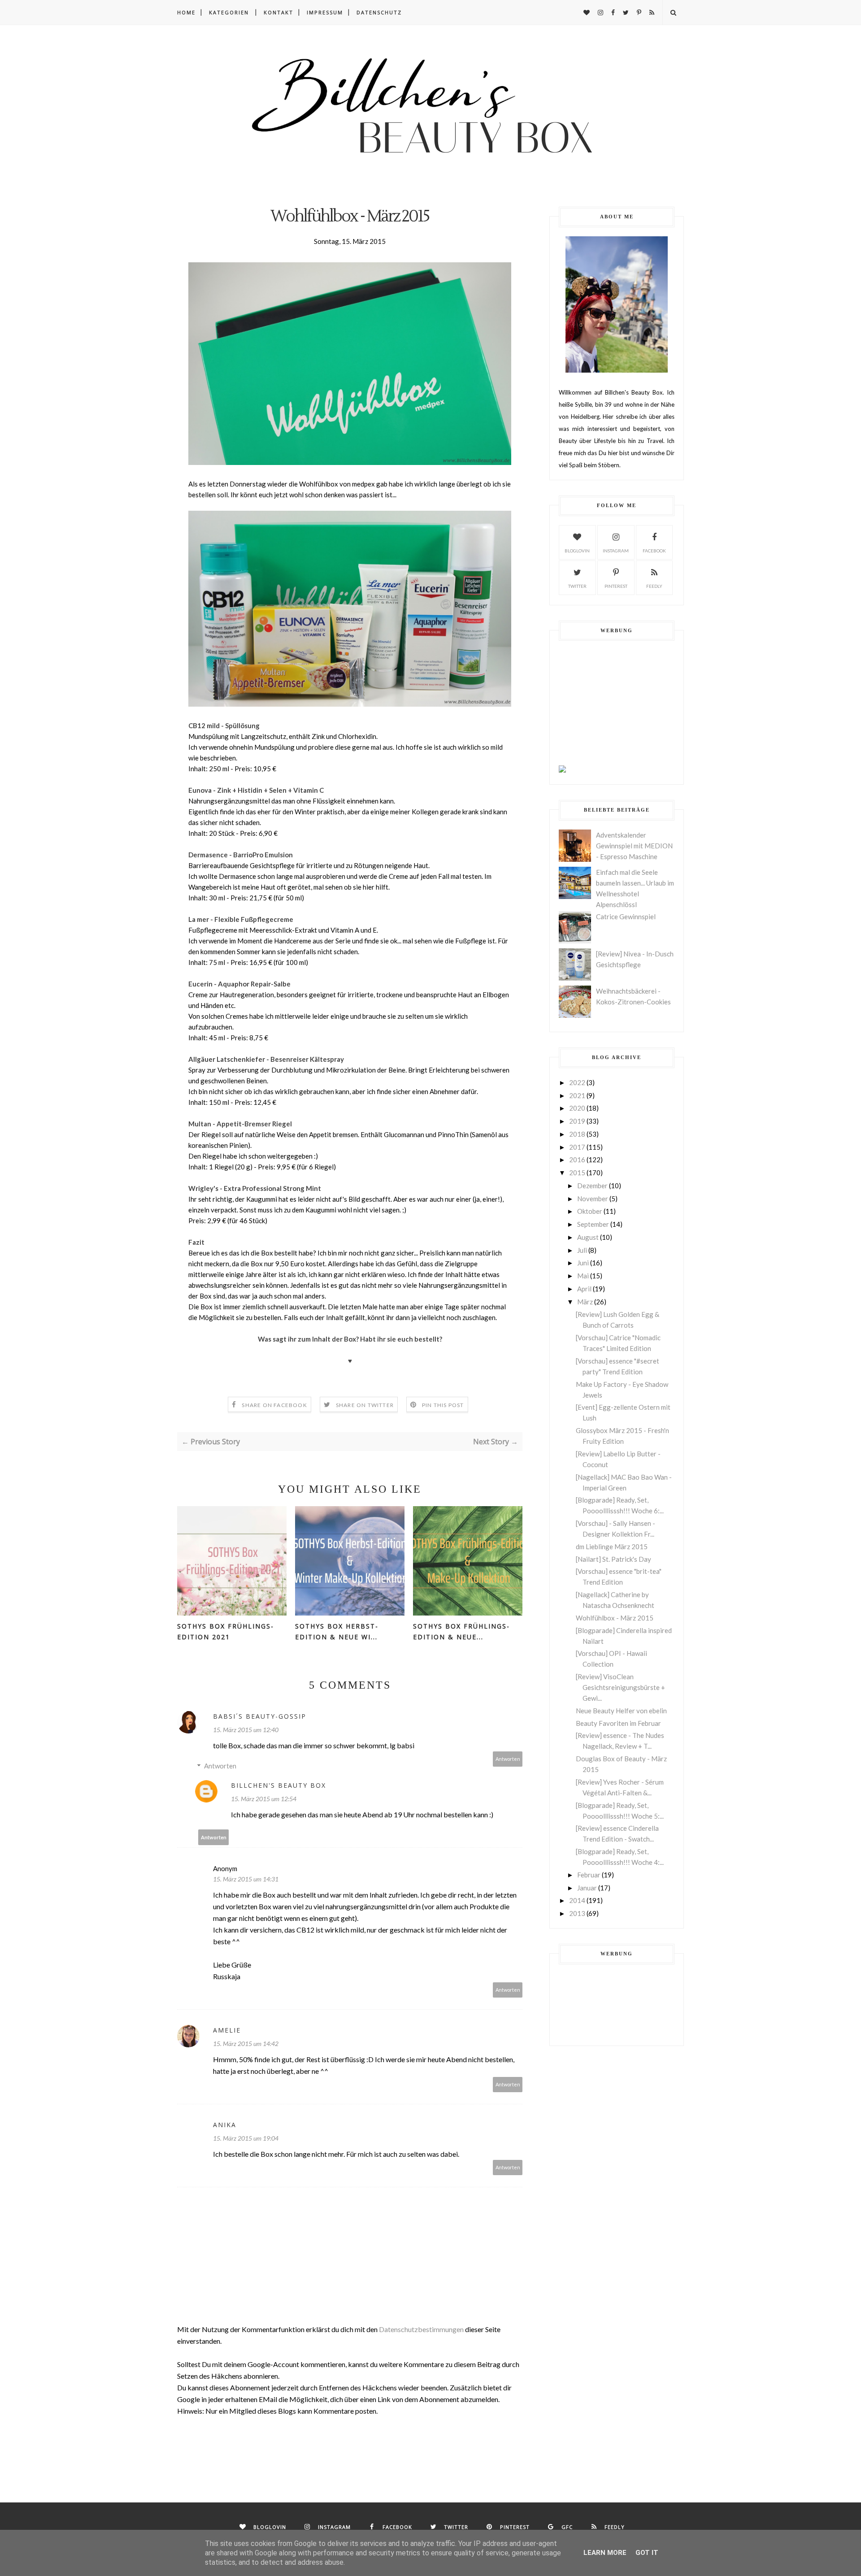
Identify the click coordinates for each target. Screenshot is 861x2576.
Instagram (616, 551)
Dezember (592, 1186)
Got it (647, 2553)
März (585, 1302)
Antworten (508, 1759)
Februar (589, 1875)
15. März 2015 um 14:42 (246, 2044)
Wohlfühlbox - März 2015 (615, 1618)
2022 (577, 1082)
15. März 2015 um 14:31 (246, 1879)
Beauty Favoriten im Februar (618, 1723)
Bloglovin (577, 551)
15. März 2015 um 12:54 (264, 1799)
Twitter (577, 586)
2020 (577, 1108)
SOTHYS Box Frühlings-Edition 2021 (226, 1631)
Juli (582, 1250)
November (593, 1199)
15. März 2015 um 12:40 (246, 1730)
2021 (577, 1095)
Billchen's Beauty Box (278, 1785)
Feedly (654, 586)
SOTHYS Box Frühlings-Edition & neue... (461, 1631)
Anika (225, 2125)
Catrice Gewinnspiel (626, 917)
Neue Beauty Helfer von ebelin (621, 1711)
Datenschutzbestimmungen (422, 2329)
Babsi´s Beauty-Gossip (260, 1716)
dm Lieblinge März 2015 (612, 1546)
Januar (587, 1888)
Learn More (605, 2553)
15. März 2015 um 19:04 (246, 2138)
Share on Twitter (365, 1405)
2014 (577, 1900)
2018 (577, 1134)
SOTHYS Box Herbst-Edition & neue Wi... (337, 1631)
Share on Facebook (274, 1405)
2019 (577, 1121)
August (588, 1237)
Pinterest (616, 586)
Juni (583, 1263)
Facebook (654, 551)
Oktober (590, 1211)
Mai (583, 1276)
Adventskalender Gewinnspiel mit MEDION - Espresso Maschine (634, 846)
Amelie (227, 2030)
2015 (577, 1173)
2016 (577, 1160)
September (593, 1224)
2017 (577, 1147)
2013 (577, 1913)
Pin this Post (443, 1405)
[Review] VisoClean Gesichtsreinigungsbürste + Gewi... (620, 1687)
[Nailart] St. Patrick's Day (613, 1559)
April (584, 1289)
